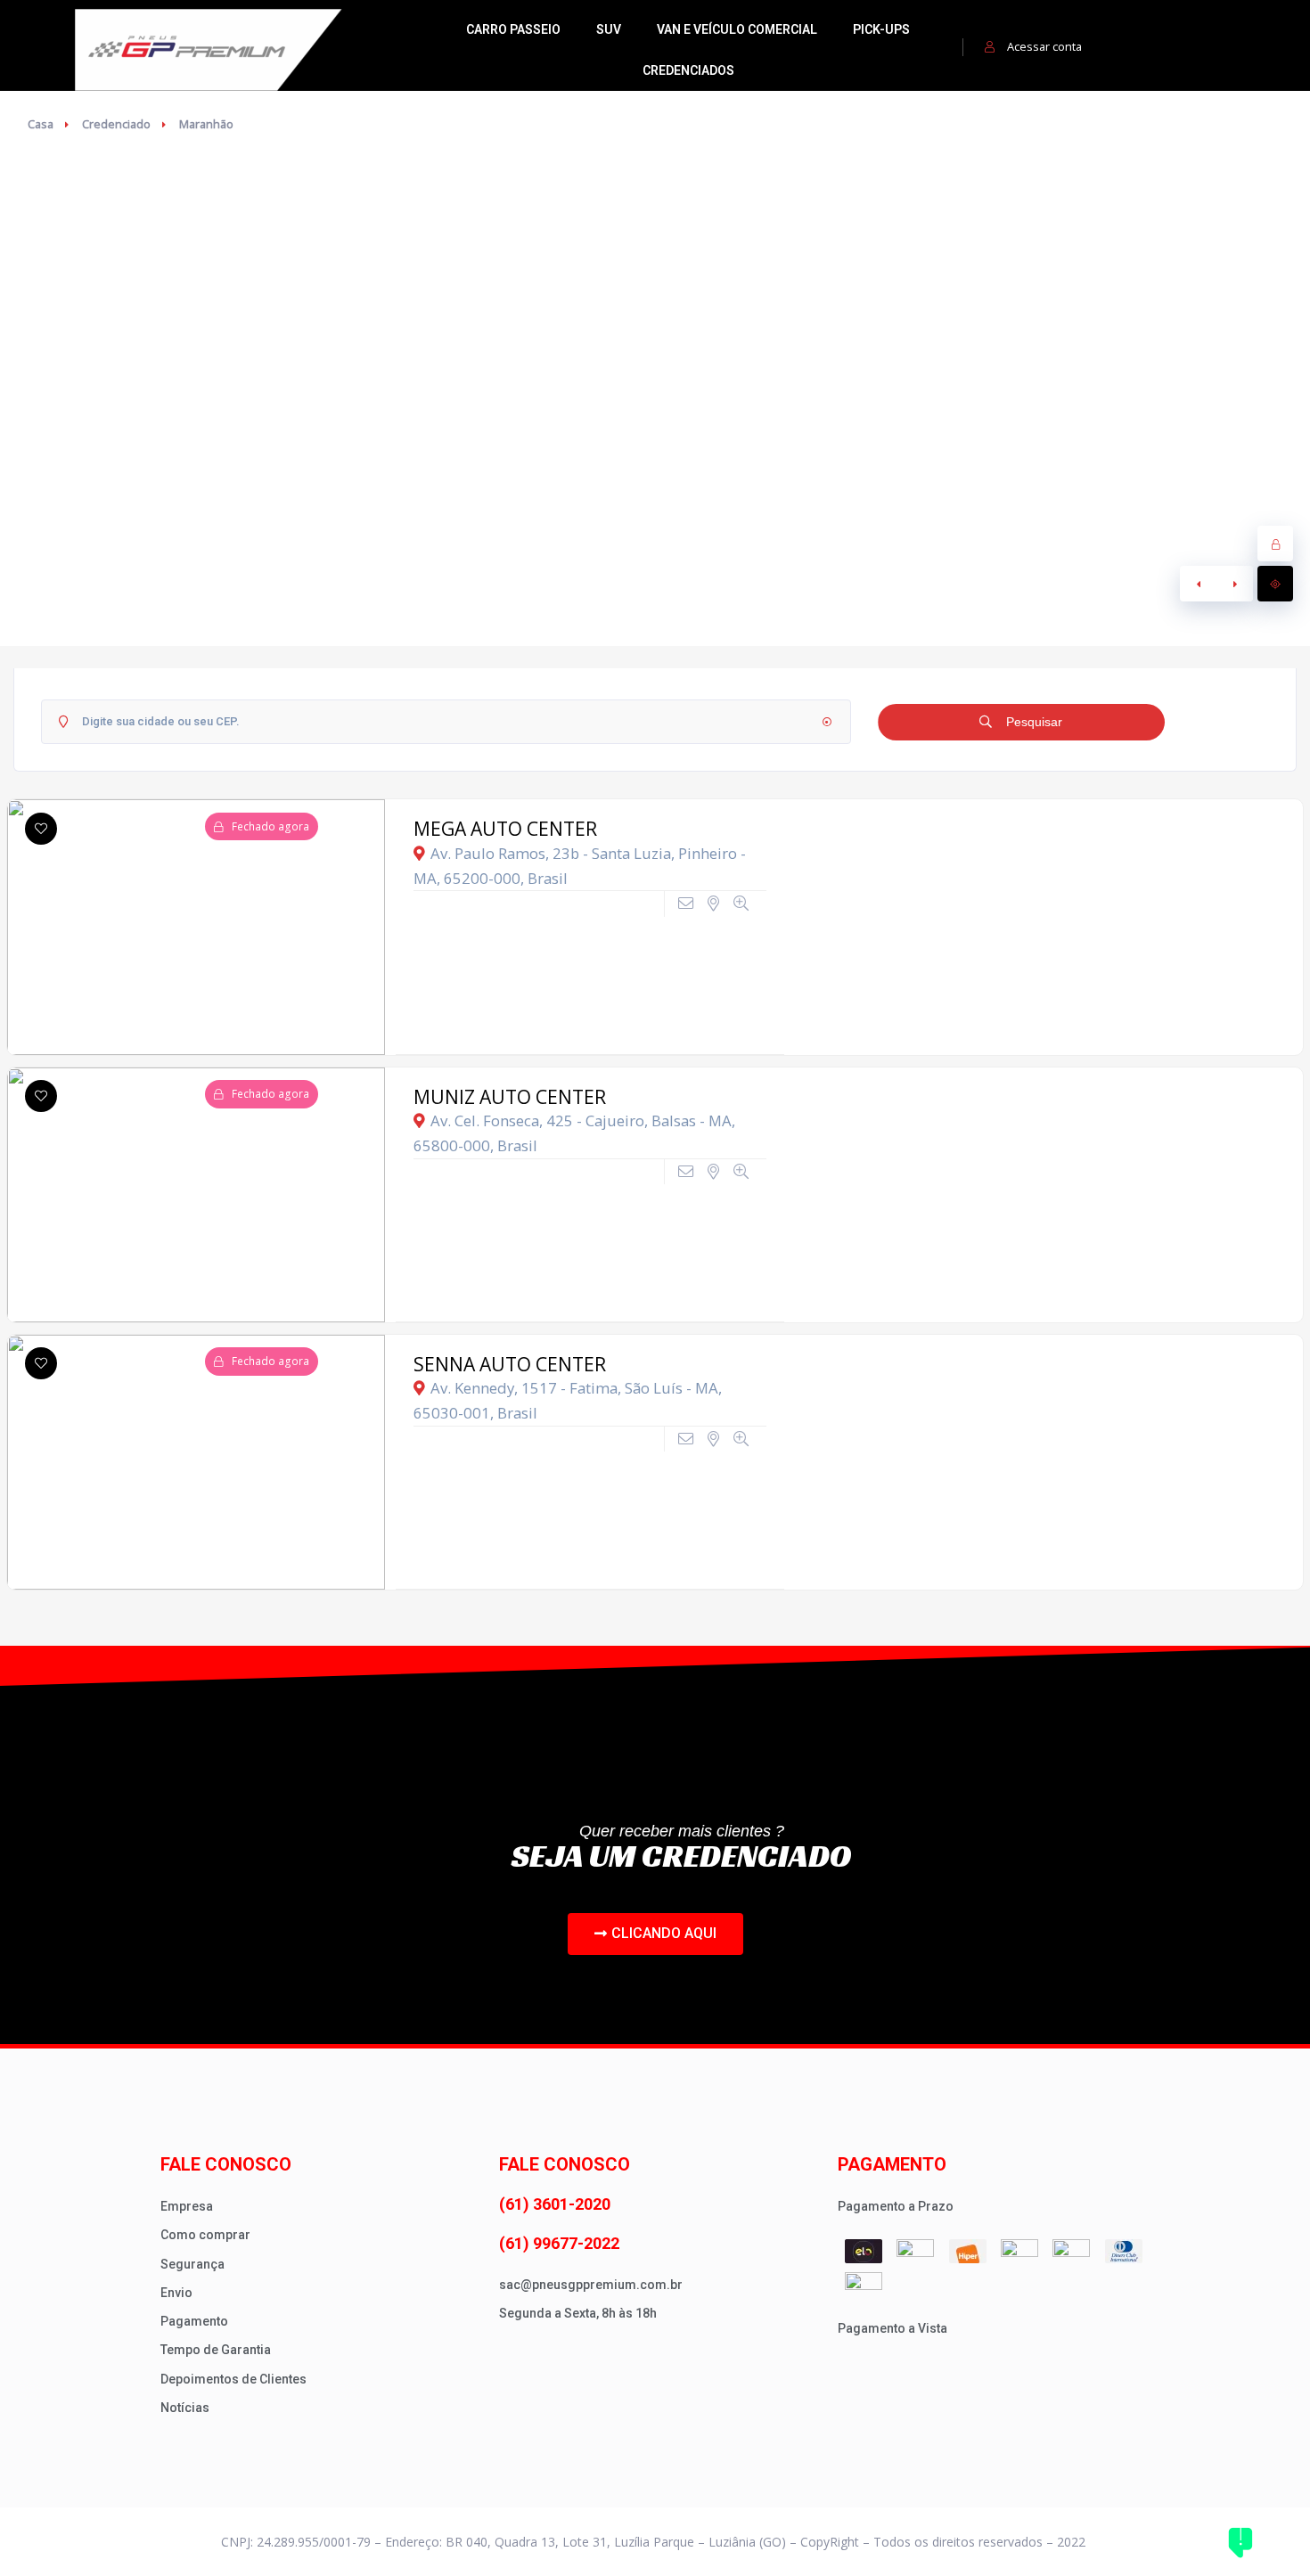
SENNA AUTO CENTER (510, 1364)
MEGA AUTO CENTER (505, 829)
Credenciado (116, 124)
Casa (41, 124)
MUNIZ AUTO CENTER (510, 1097)
